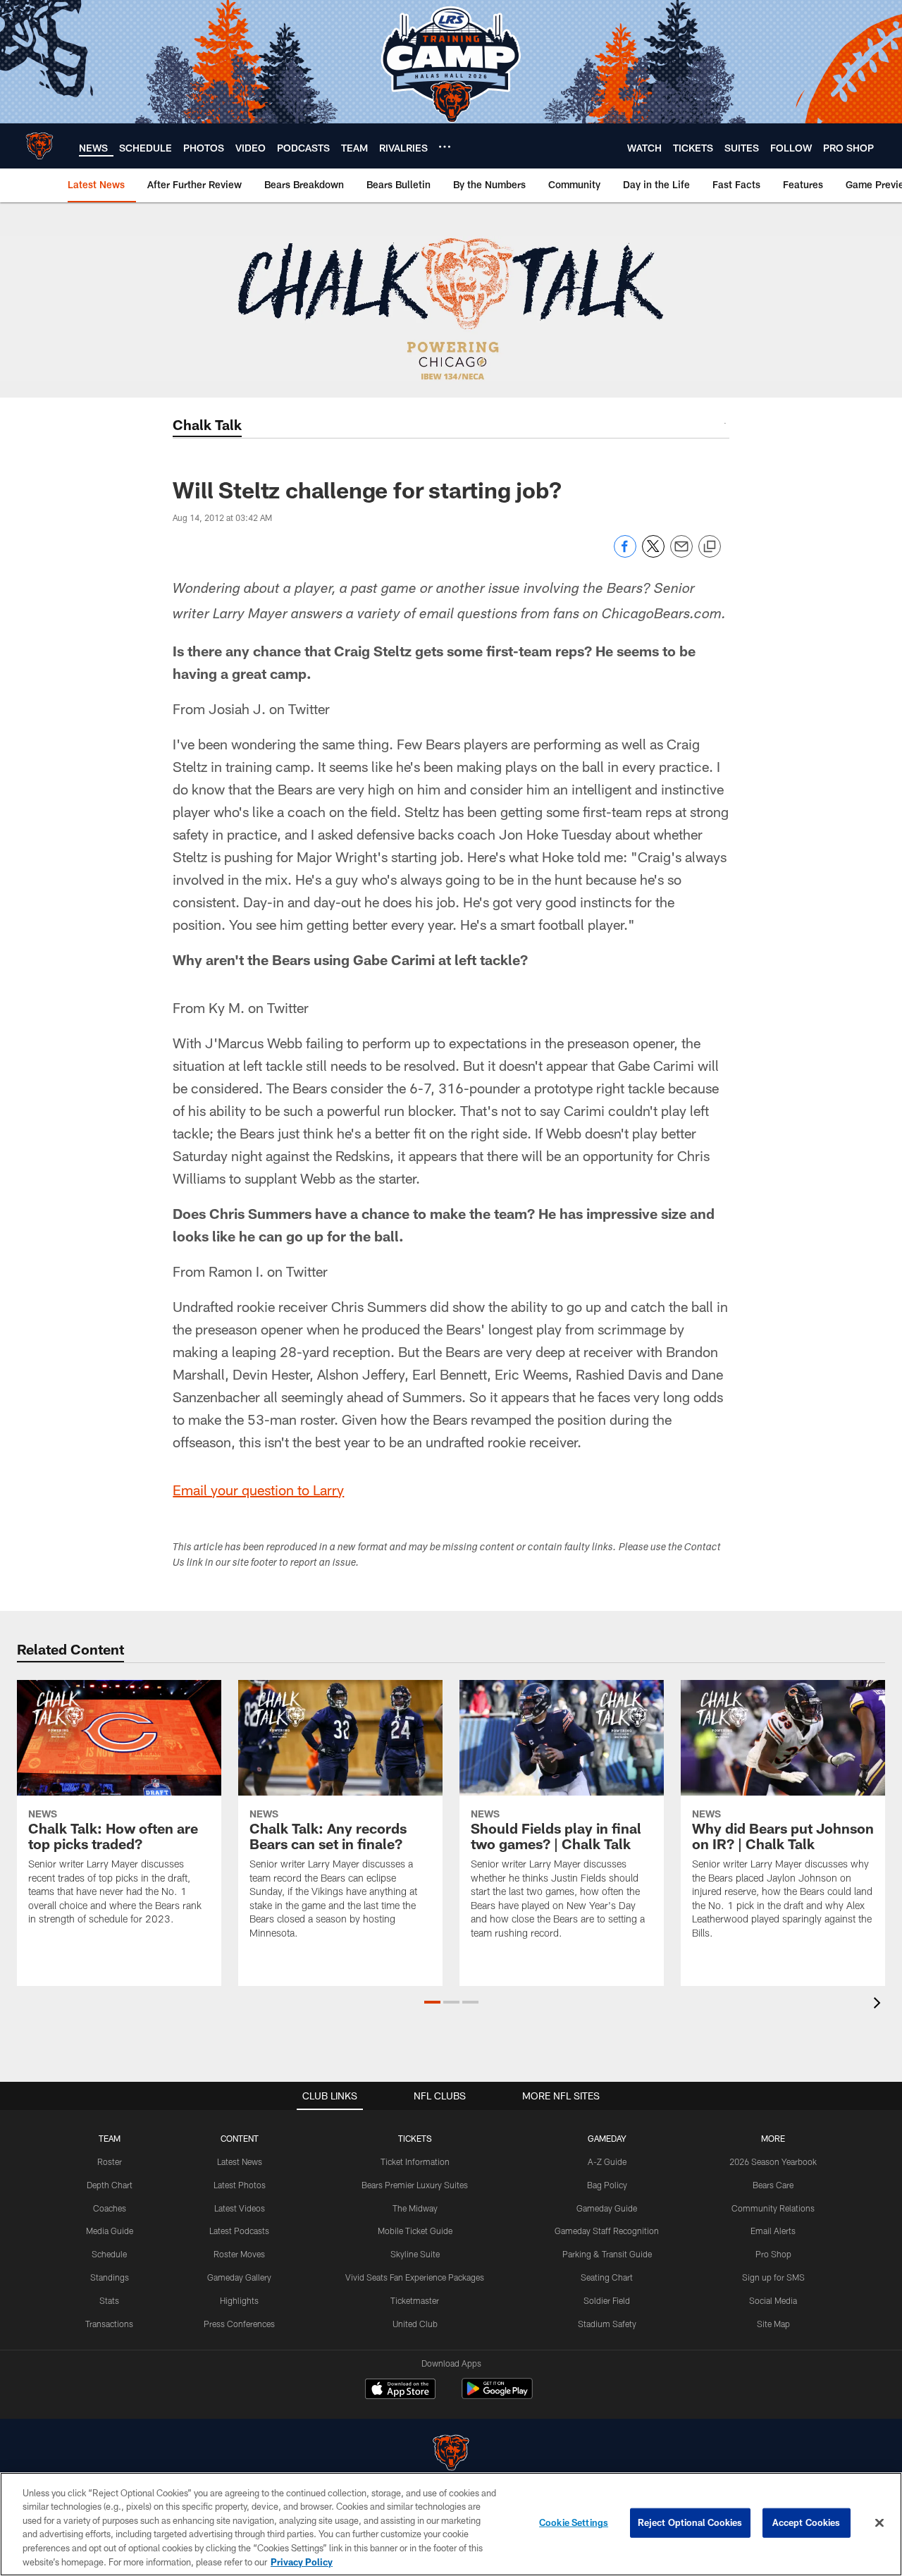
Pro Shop (773, 2254)
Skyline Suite (415, 2254)
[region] (451, 2524)
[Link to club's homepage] (39, 146)
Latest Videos (240, 2208)
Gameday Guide (607, 2208)
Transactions (109, 2324)
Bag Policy (607, 2185)
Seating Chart (607, 2277)
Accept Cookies (807, 2522)
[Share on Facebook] (625, 554)
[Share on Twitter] (653, 554)
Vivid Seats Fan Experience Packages (415, 2277)
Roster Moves (239, 2254)
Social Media (773, 2300)
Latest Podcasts (239, 2231)
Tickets (415, 2138)
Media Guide (110, 2231)
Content (240, 2138)
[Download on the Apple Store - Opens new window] (400, 2391)
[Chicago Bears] (451, 2454)
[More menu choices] (445, 147)
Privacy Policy (302, 2561)
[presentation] (879, 2005)
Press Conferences (239, 2324)
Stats (109, 2300)
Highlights (239, 2300)
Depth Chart (110, 2185)
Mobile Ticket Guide (415, 2231)
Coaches (110, 2208)
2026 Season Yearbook (773, 2161)
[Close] (879, 2523)
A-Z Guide (607, 2161)
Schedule (109, 2254)
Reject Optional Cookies (690, 2522)
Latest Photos (240, 2185)
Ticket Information (415, 2161)
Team (110, 2138)
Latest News (240, 2161)
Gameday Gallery (239, 2277)
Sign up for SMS (773, 2277)
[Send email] (681, 554)
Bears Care (773, 2185)
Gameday (607, 2138)
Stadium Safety (607, 2324)
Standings (110, 2277)
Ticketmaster (415, 2300)
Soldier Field (607, 2300)
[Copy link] (710, 547)
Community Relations (773, 2208)
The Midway (415, 2208)
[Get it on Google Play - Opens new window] (497, 2396)
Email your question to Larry (258, 1490)
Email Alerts (773, 2231)
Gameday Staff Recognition (607, 2231)
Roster (110, 2161)
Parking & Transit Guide (607, 2254)
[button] (432, 2002)
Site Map (773, 2324)
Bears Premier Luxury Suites (415, 2185)
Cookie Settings (574, 2522)
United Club (415, 2324)
